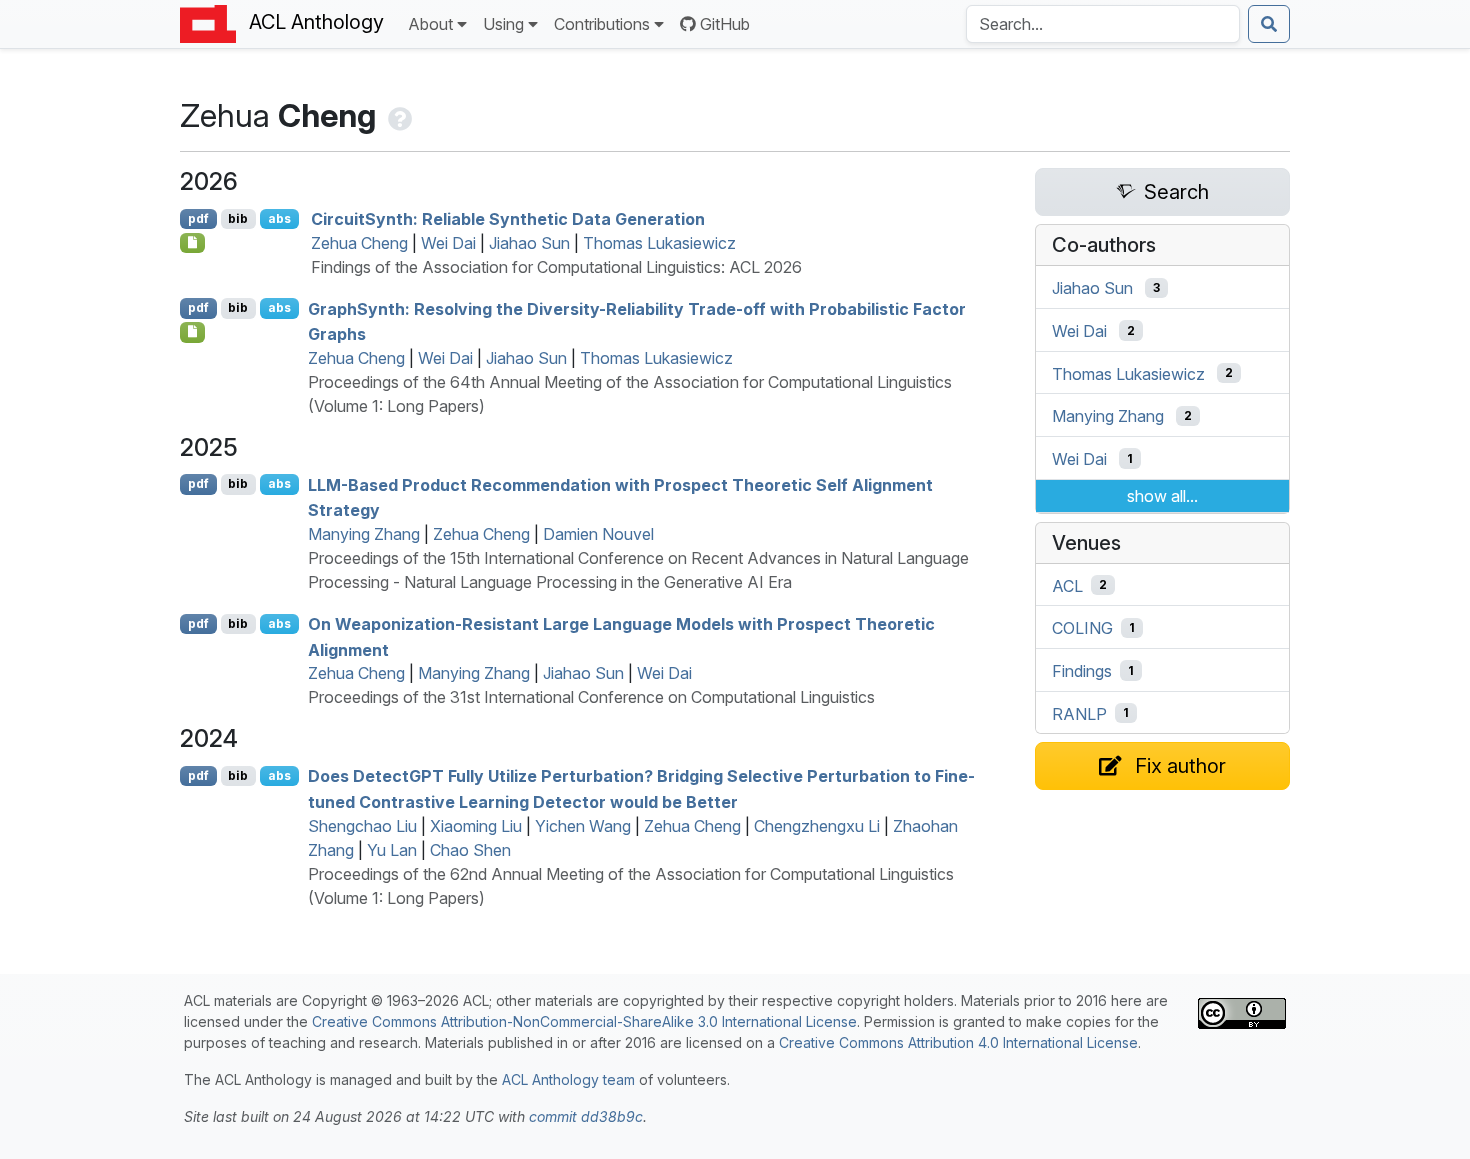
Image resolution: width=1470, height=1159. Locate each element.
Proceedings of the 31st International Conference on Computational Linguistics (591, 697)
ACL (1067, 585)
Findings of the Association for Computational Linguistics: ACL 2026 (556, 267)
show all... (1162, 496)
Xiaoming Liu (476, 826)
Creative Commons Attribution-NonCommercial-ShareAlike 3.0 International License (584, 1021)
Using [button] (503, 24)
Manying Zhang (364, 534)
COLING (1082, 628)
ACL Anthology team (568, 1079)
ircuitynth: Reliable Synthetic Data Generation (508, 219)
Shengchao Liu (362, 826)
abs (279, 218)
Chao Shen (470, 850)
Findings (1082, 671)
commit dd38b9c (586, 1116)
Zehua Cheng (359, 243)
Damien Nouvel (598, 534)
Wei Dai (448, 243)
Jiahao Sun (529, 243)
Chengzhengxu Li (817, 826)
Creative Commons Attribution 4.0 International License (958, 1042)
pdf (198, 218)
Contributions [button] (602, 24)
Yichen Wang (583, 826)
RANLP (1079, 713)
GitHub (725, 24)
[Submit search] (1269, 24)
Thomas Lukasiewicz (659, 243)
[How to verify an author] (398, 115)
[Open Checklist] (192, 243)
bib (238, 218)
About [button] (430, 24)
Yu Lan (392, 850)
